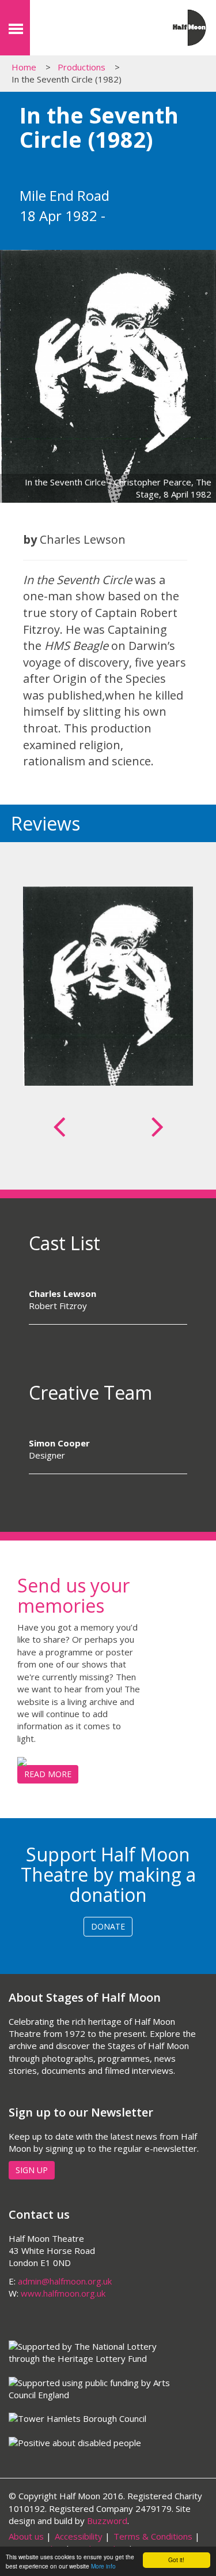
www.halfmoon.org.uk (63, 2293)
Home (24, 67)
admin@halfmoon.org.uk (65, 2281)
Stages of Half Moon (86, 31)
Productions (82, 67)
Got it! (176, 2560)
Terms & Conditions (153, 2536)
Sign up (32, 2170)
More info (103, 2566)
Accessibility (79, 2536)
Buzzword (107, 2521)
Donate (108, 1926)
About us (26, 2536)
